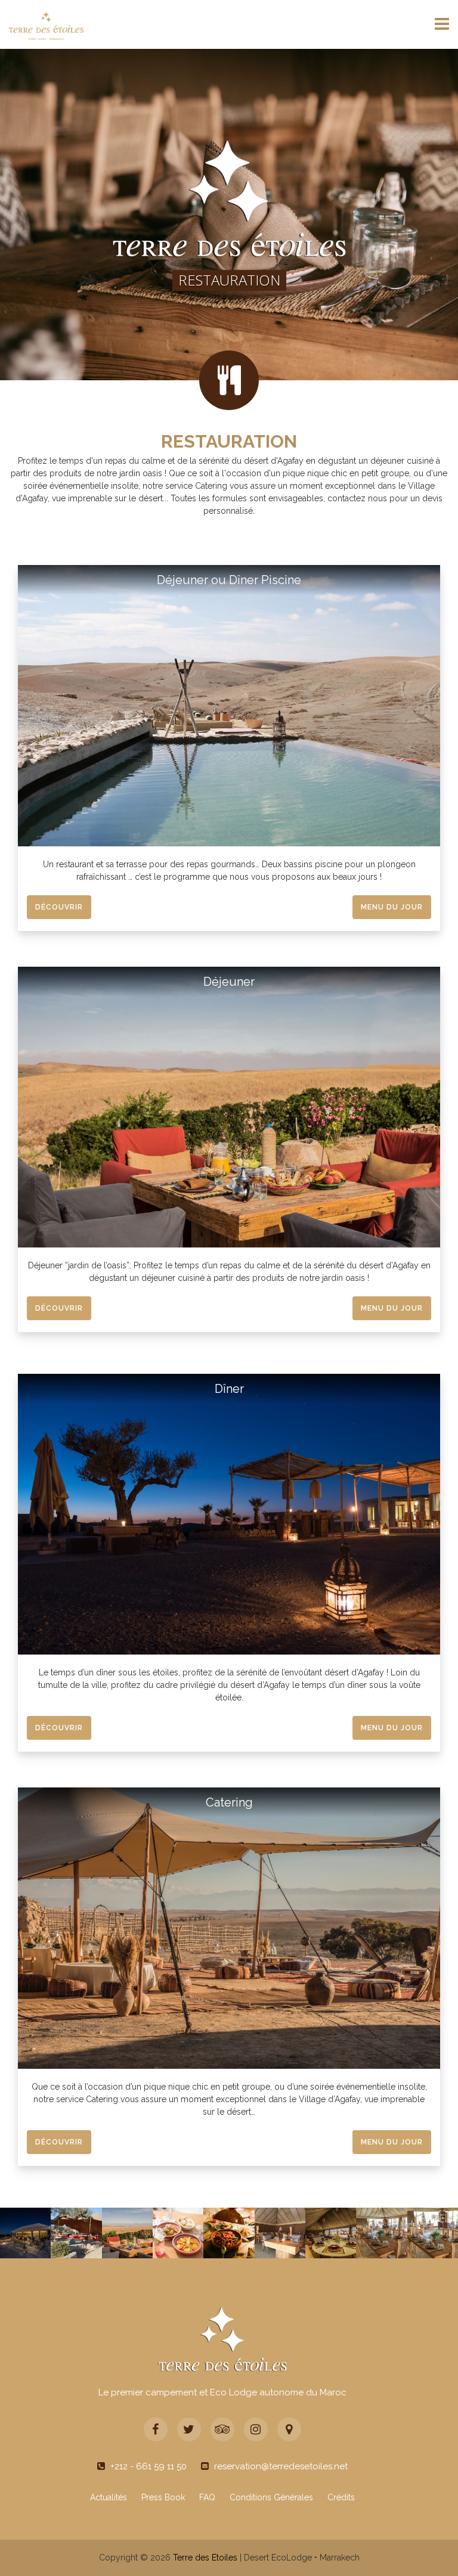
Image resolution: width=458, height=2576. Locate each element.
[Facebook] (156, 2429)
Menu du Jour (392, 907)
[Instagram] (256, 2429)
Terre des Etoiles (205, 2558)
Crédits (341, 2497)
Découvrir (59, 907)
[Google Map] (289, 2429)
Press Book (163, 2497)
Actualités (109, 2497)
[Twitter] (189, 2429)
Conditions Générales (271, 2497)
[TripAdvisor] (222, 2429)
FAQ (207, 2497)
